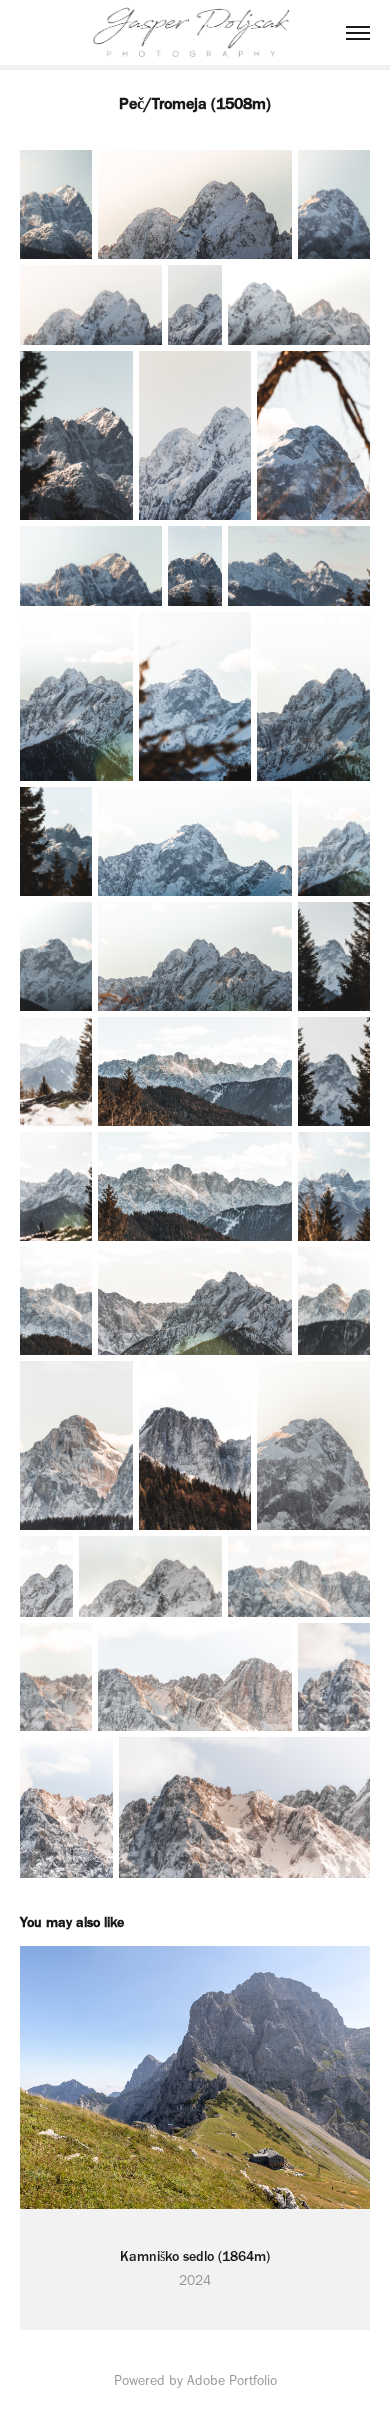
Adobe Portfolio (232, 2380)
